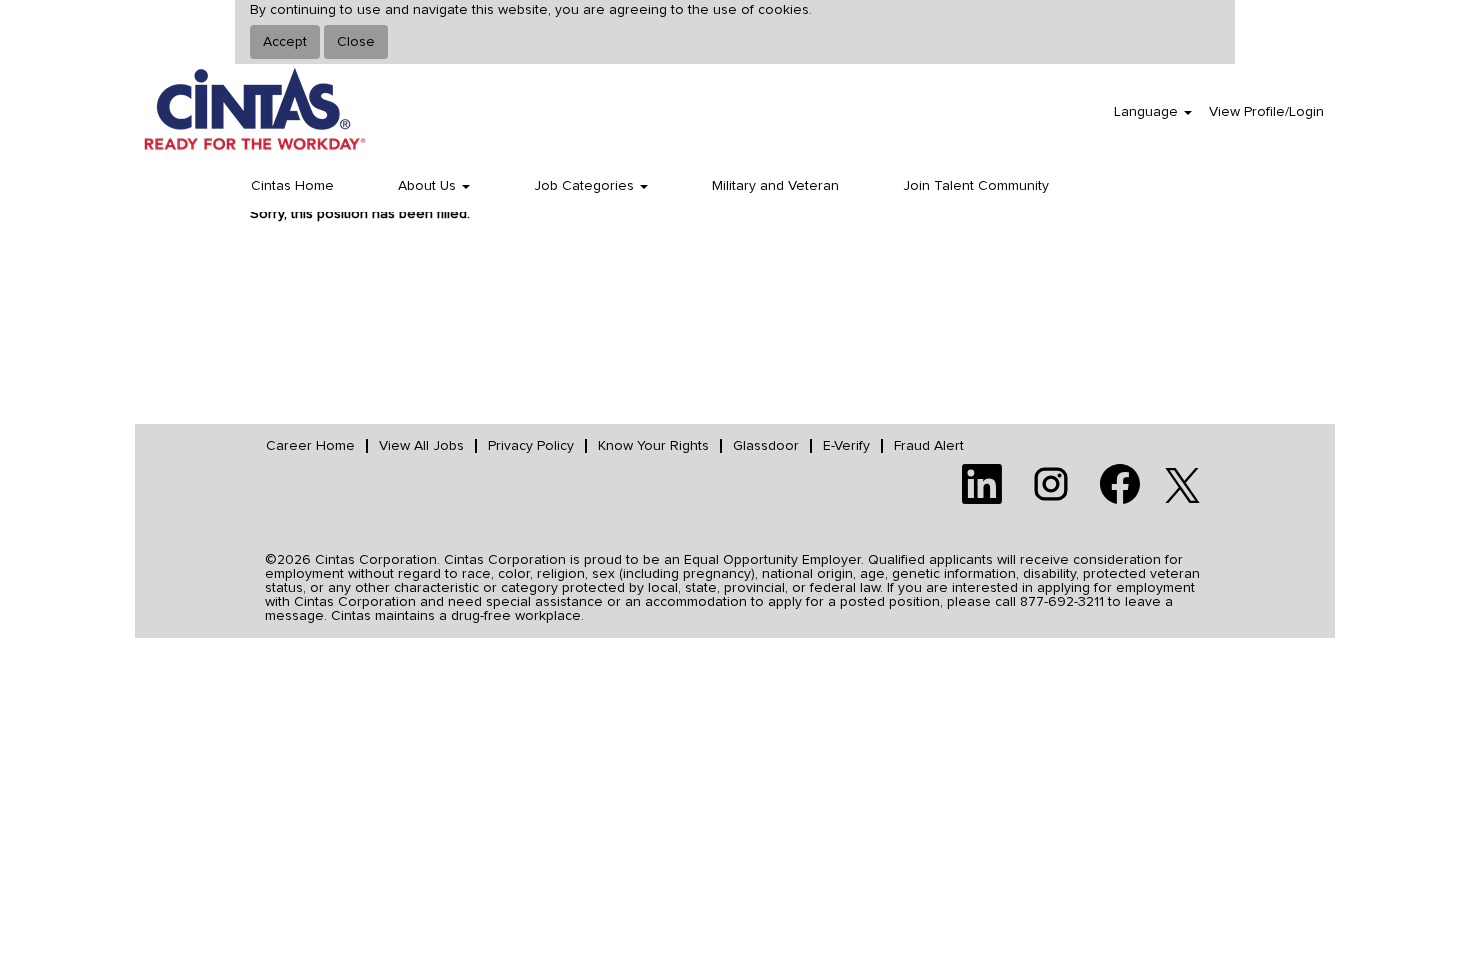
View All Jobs (421, 446)
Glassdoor (766, 446)
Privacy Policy (531, 446)
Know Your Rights (653, 446)
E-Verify (846, 446)
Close (356, 42)
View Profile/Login (1266, 112)
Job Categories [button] (586, 186)
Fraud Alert (929, 446)
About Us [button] (429, 186)
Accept (285, 42)
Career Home (310, 446)
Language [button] (1148, 112)
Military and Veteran (775, 186)
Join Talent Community (976, 186)
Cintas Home (292, 186)
